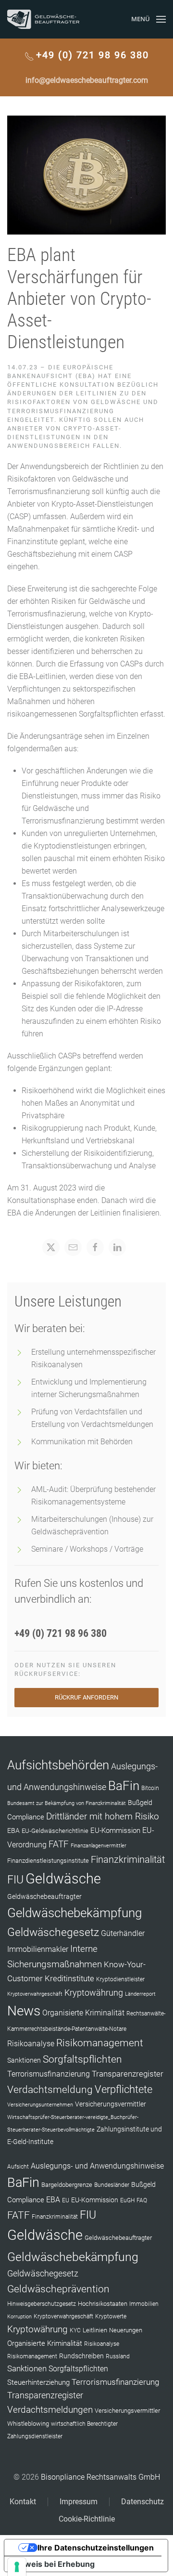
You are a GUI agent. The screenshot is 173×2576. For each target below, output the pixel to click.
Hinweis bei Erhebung (53, 2564)
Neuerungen (126, 2330)
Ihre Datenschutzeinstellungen (96, 2548)
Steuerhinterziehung (38, 2382)
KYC (75, 2330)
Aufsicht (18, 2167)
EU (66, 2200)
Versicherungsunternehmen (40, 2105)
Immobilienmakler (38, 1949)
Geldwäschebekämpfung (74, 1913)
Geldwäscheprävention (58, 2289)
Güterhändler (123, 1933)
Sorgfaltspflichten (82, 2059)
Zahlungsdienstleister (35, 2436)
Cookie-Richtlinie (87, 2519)
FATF (59, 1844)
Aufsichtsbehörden (58, 1765)
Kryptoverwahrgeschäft (35, 1994)
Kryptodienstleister (120, 1979)
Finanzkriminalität (128, 1859)
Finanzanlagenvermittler (99, 1846)
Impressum (79, 2502)
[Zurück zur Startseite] (43, 19)
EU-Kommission (115, 1831)
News (24, 2011)
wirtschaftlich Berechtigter (84, 2424)
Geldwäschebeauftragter (44, 1896)
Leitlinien (95, 2330)
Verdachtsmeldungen (50, 2410)
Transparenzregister (128, 2074)
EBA (13, 1831)
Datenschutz (142, 2502)
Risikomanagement (100, 2043)
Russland (118, 2356)
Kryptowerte (111, 2316)
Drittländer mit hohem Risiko (103, 1816)
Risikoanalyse (31, 2044)
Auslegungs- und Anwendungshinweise (97, 2166)
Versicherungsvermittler (111, 2104)
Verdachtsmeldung (50, 2089)
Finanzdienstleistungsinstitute (48, 1861)
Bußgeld (140, 1803)
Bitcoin (150, 1788)
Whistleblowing (28, 2424)
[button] (148, 19)
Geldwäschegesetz (53, 1932)
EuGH (127, 2200)
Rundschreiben (81, 2356)
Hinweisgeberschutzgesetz (42, 2304)
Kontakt (23, 2502)
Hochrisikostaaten (103, 2304)
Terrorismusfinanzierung (49, 2074)
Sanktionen (24, 2060)
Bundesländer (112, 2185)
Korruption (19, 2317)
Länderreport (140, 1994)
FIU (15, 1880)
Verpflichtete (124, 2089)
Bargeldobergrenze (67, 2185)
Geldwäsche (63, 1879)
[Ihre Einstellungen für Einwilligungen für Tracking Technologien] (17, 2567)
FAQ (142, 2200)
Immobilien (144, 2304)
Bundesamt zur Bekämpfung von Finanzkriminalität (67, 1803)
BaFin (124, 1786)
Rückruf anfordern (86, 1697)
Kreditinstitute (69, 1978)
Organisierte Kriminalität (83, 2013)
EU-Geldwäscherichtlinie (55, 1831)
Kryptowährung (94, 1993)
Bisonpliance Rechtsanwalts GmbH (100, 2477)
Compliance (26, 1817)
